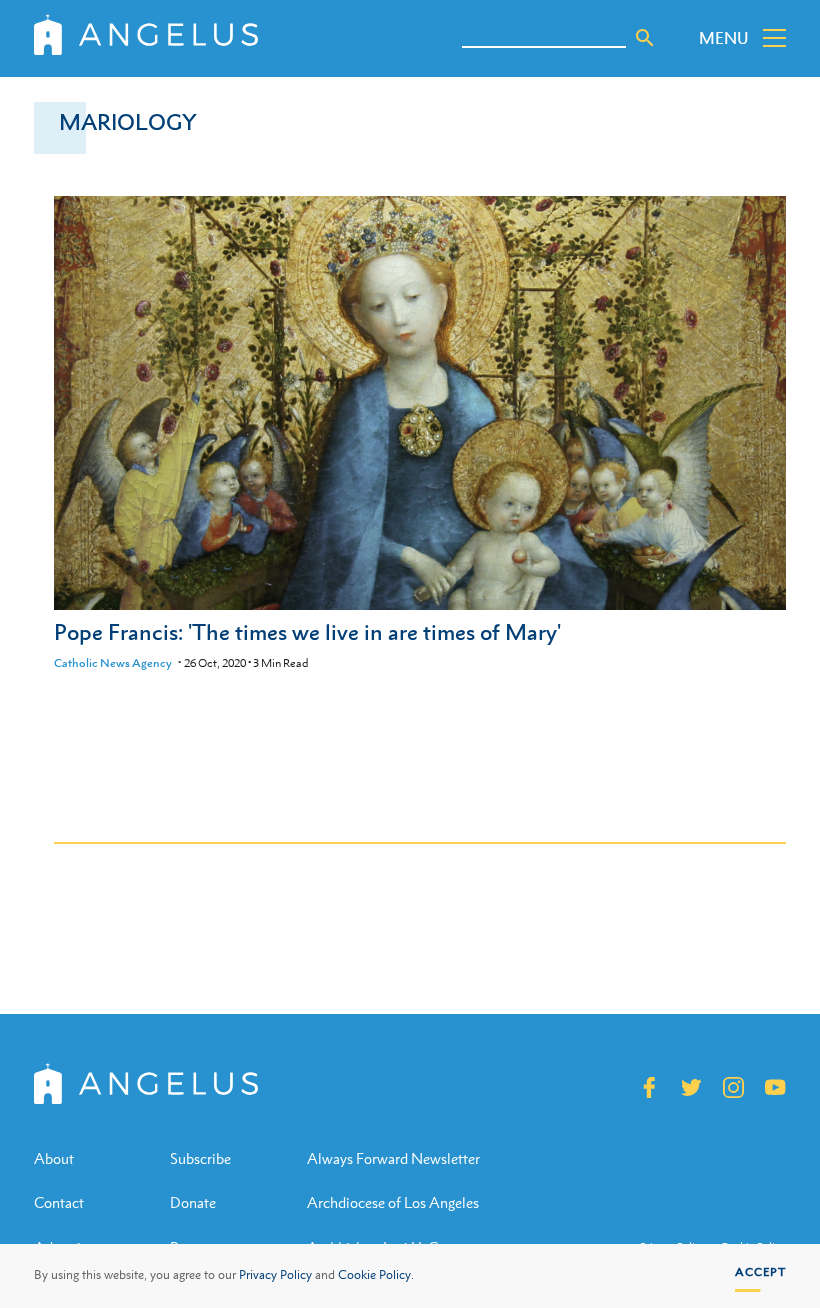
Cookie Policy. (376, 1275)
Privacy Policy (275, 1275)
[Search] (645, 38)
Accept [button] (760, 1272)
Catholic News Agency (113, 663)
